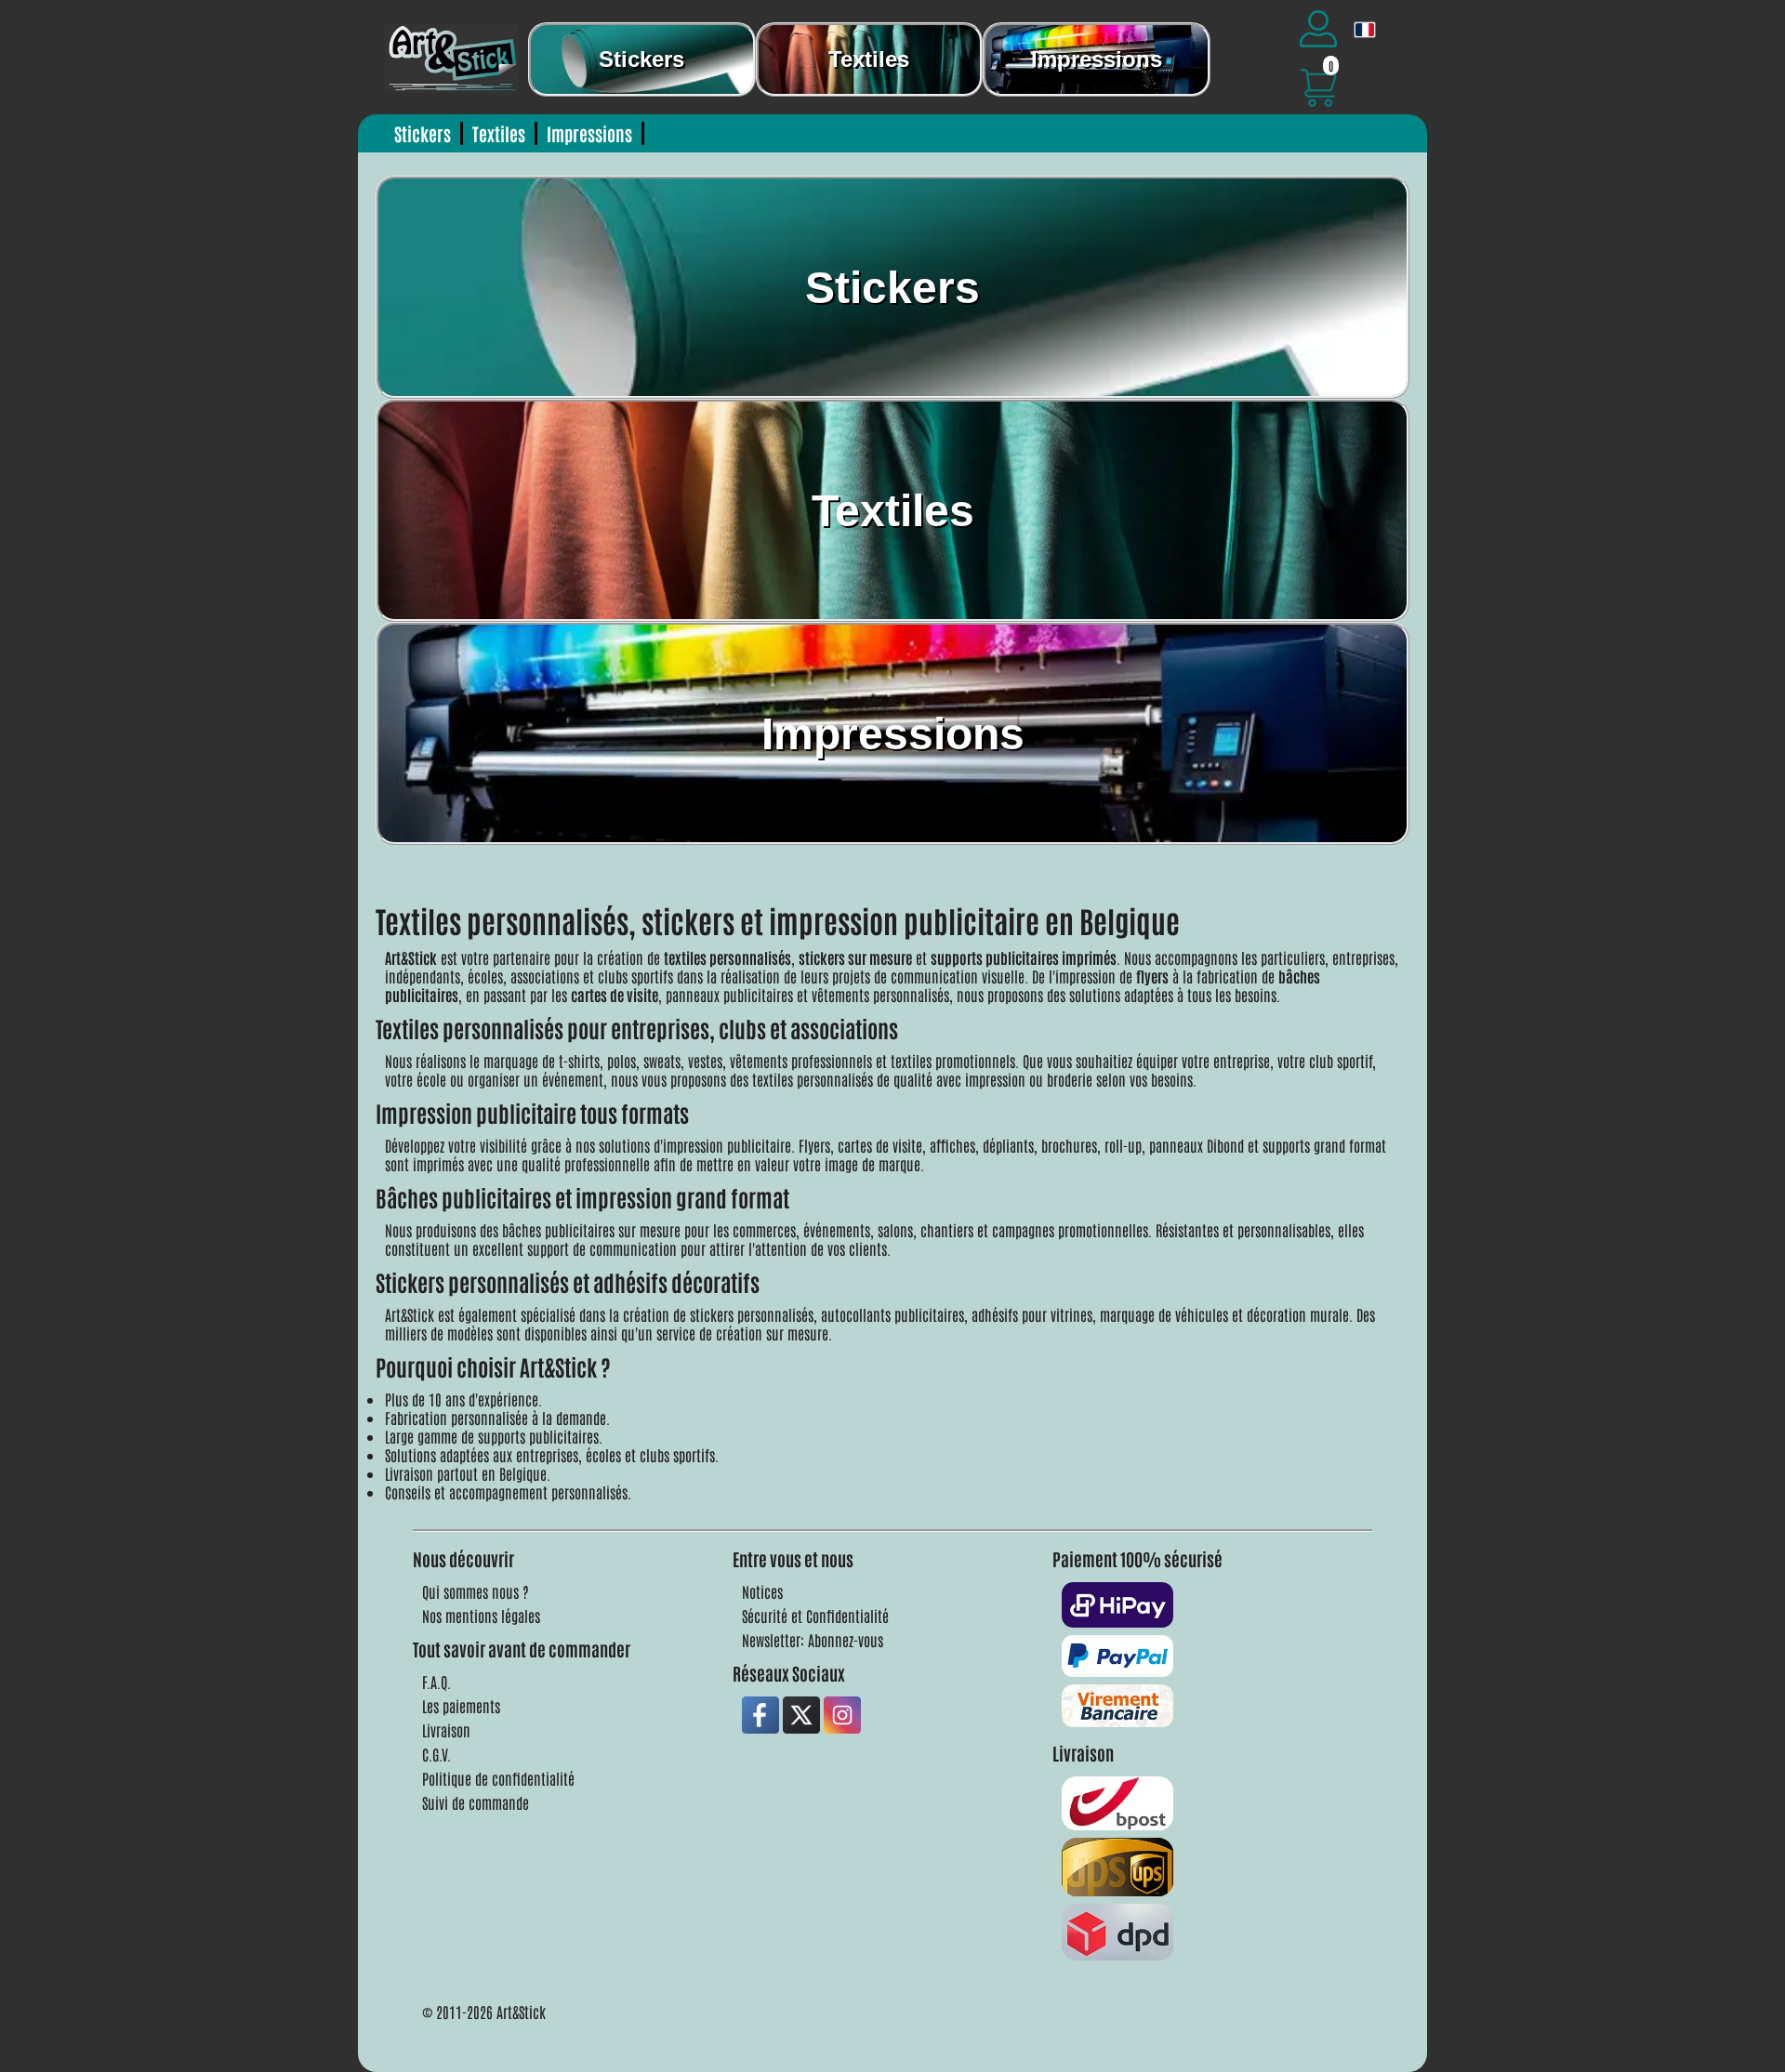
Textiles (869, 59)
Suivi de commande (476, 1802)
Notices (762, 1591)
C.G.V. (436, 1754)
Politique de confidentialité (498, 1778)
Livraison (446, 1730)
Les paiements (461, 1706)
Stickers (641, 59)
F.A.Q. (436, 1682)
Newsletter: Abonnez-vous (813, 1640)
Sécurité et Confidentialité (815, 1616)
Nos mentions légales (481, 1616)
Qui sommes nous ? (476, 1591)
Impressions (1097, 59)
